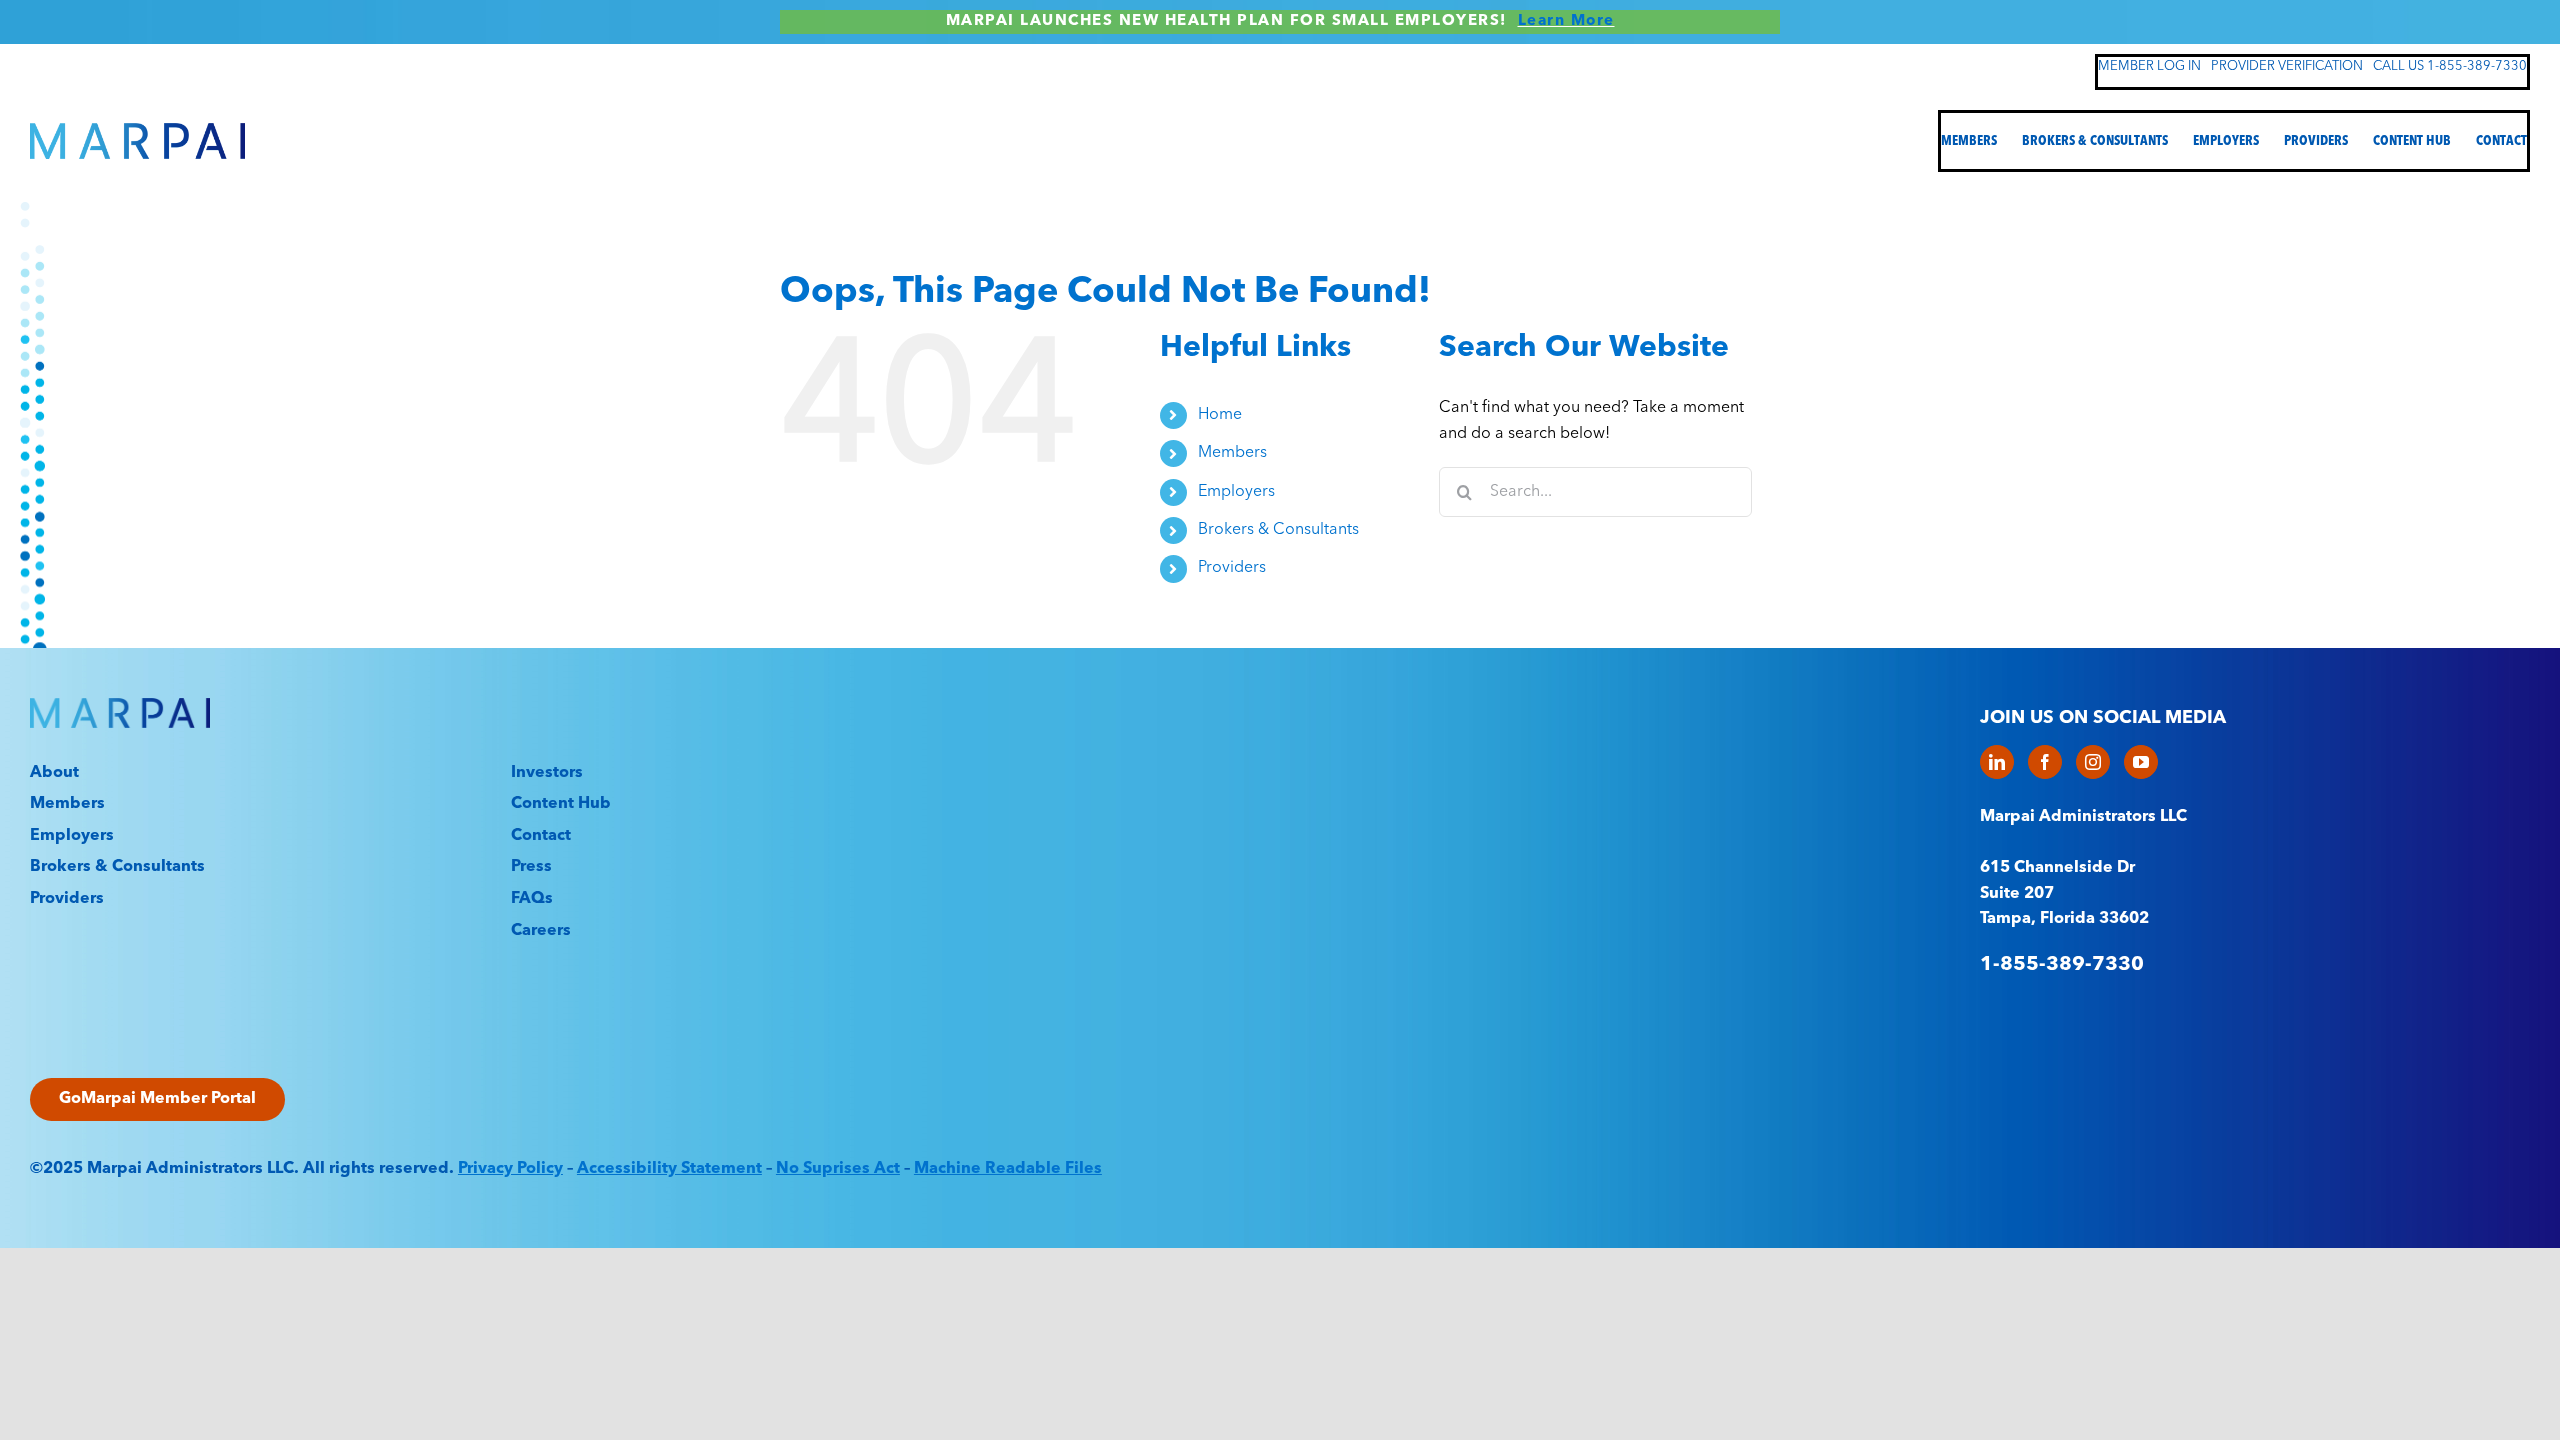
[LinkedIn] (1997, 762)
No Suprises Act (838, 1169)
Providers (1232, 568)
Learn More (1566, 21)
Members (1232, 453)
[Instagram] (2093, 762)
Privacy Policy (510, 1169)
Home (1220, 415)
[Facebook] (2045, 762)
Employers (1236, 492)
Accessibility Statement (669, 1169)
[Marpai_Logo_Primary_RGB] (137, 131)
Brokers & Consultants (1278, 530)
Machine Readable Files (1008, 1169)
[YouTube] (2141, 762)
